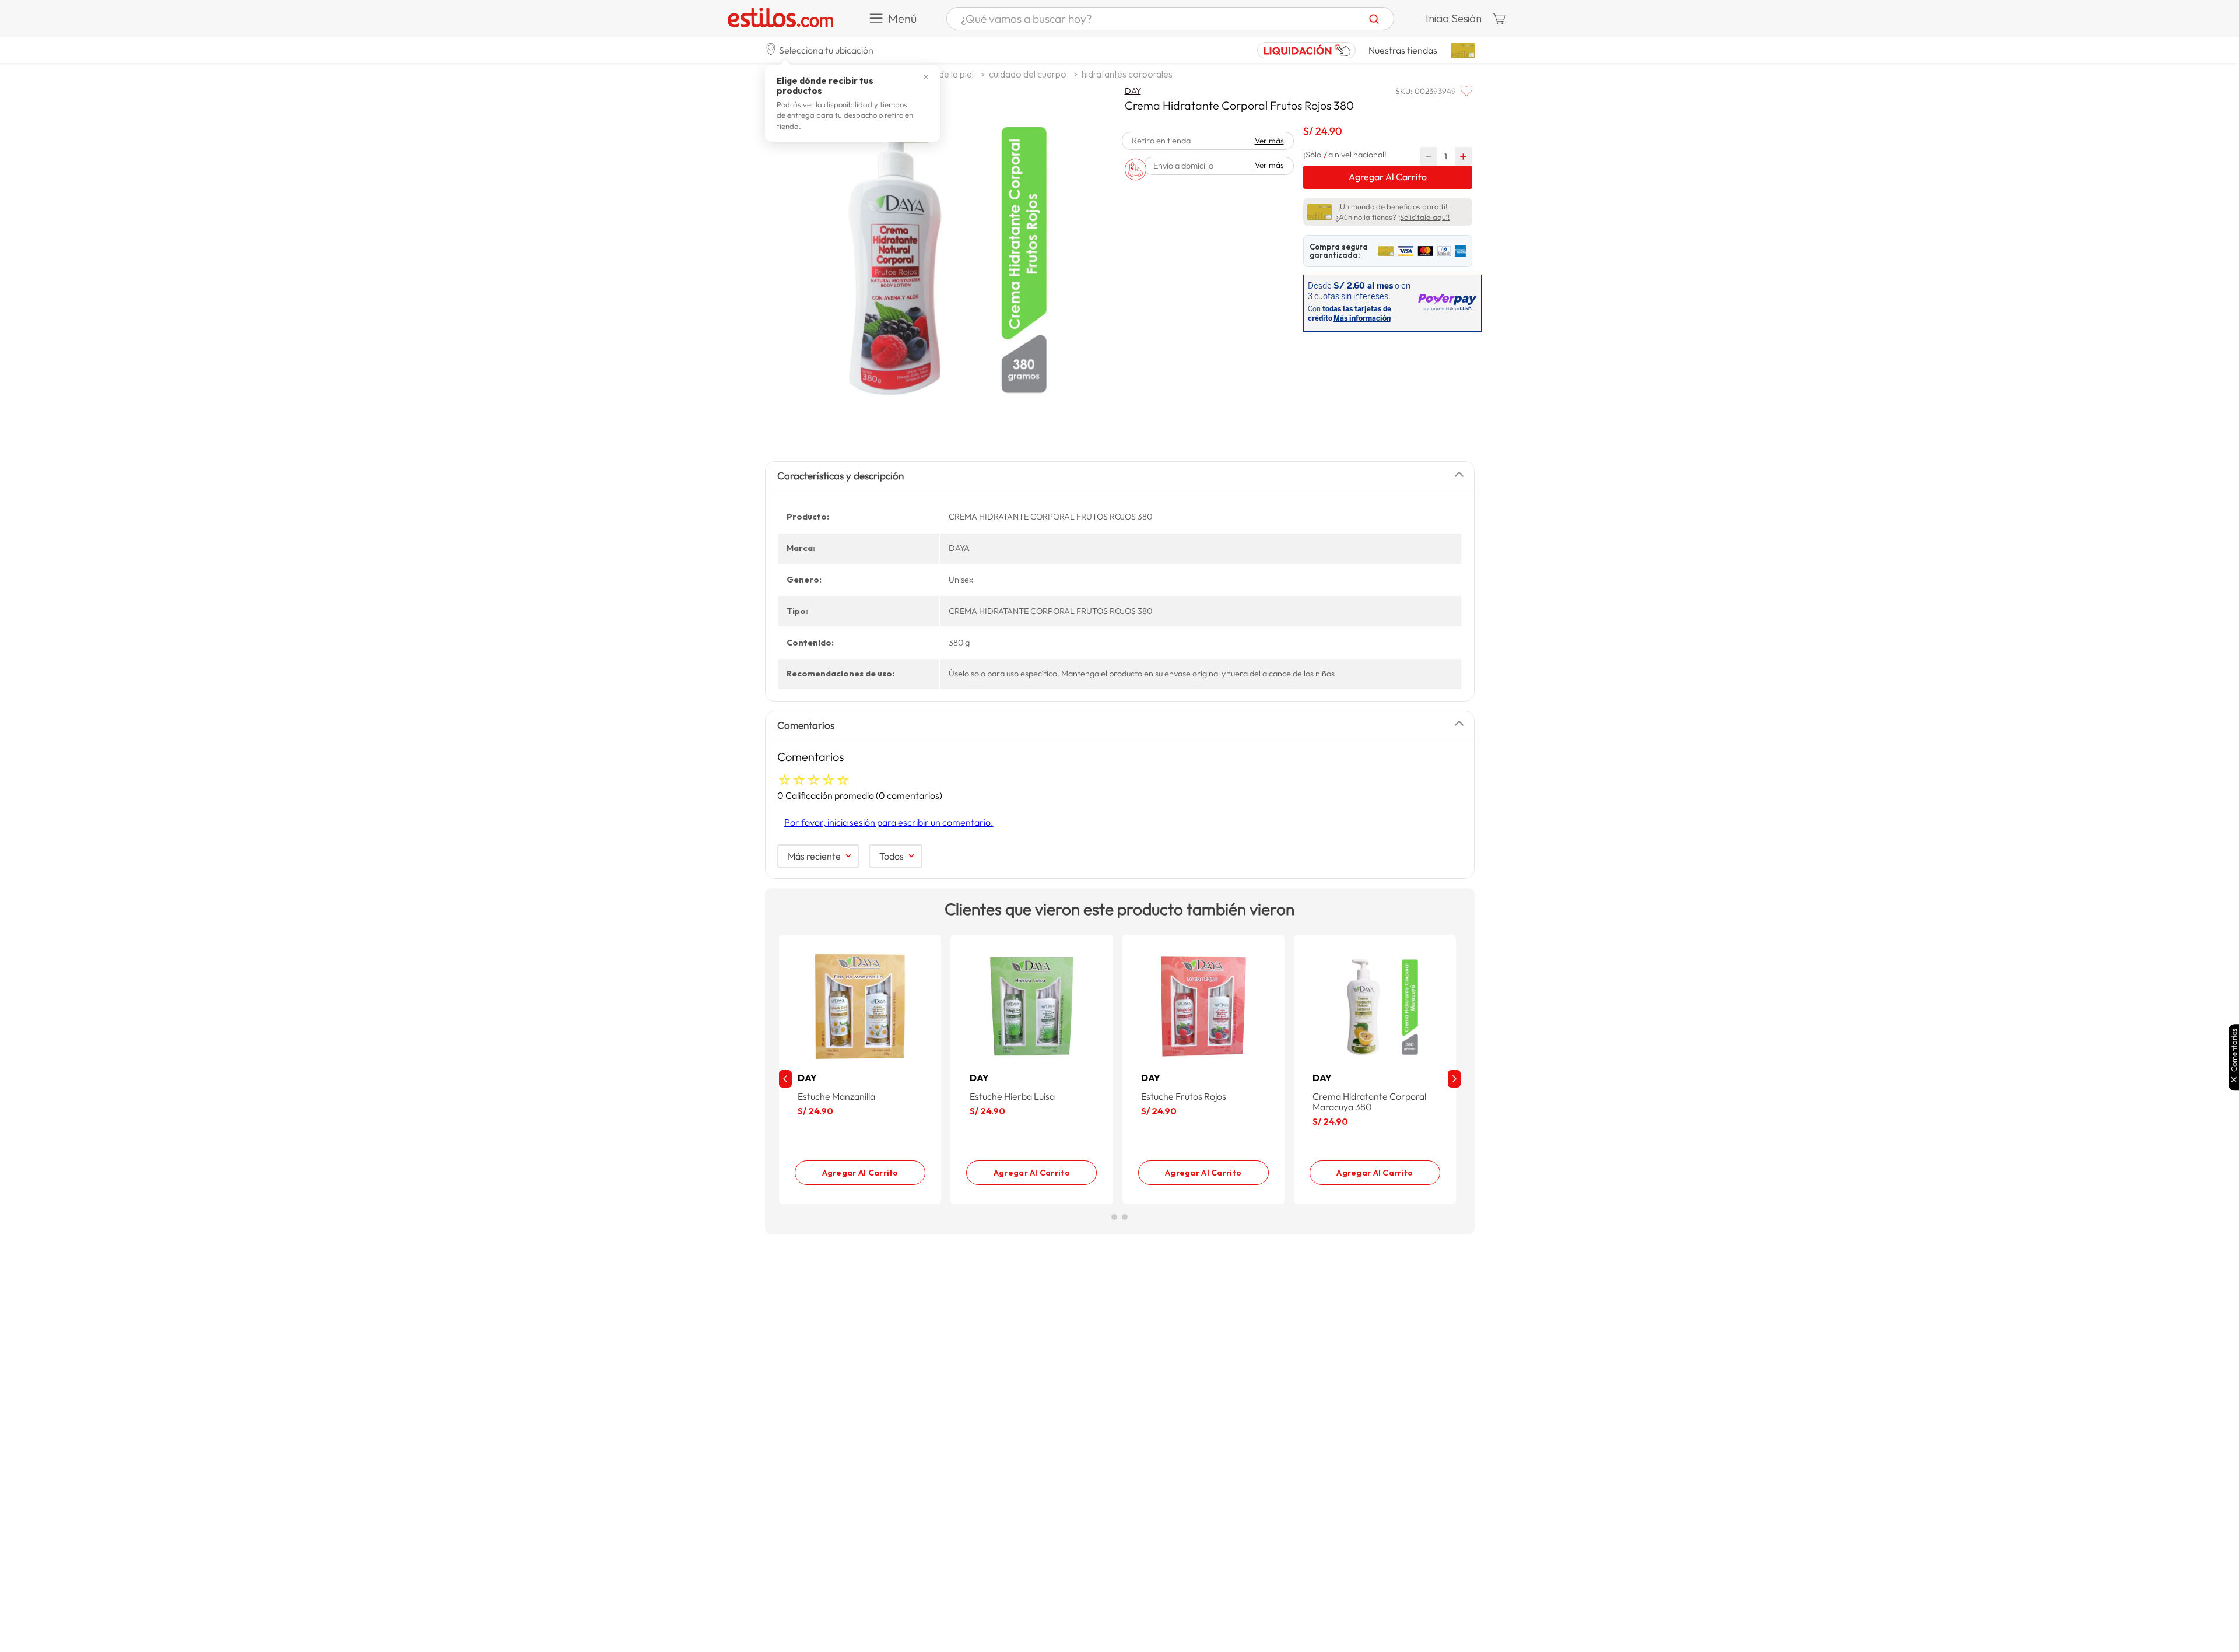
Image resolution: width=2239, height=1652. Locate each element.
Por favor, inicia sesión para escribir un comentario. (889, 822)
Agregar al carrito (860, 1173)
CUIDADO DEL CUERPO (1028, 74)
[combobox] (1170, 19)
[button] (819, 50)
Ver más (1269, 141)
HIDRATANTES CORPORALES (1127, 74)
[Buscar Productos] (1374, 19)
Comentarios (2234, 1050)
